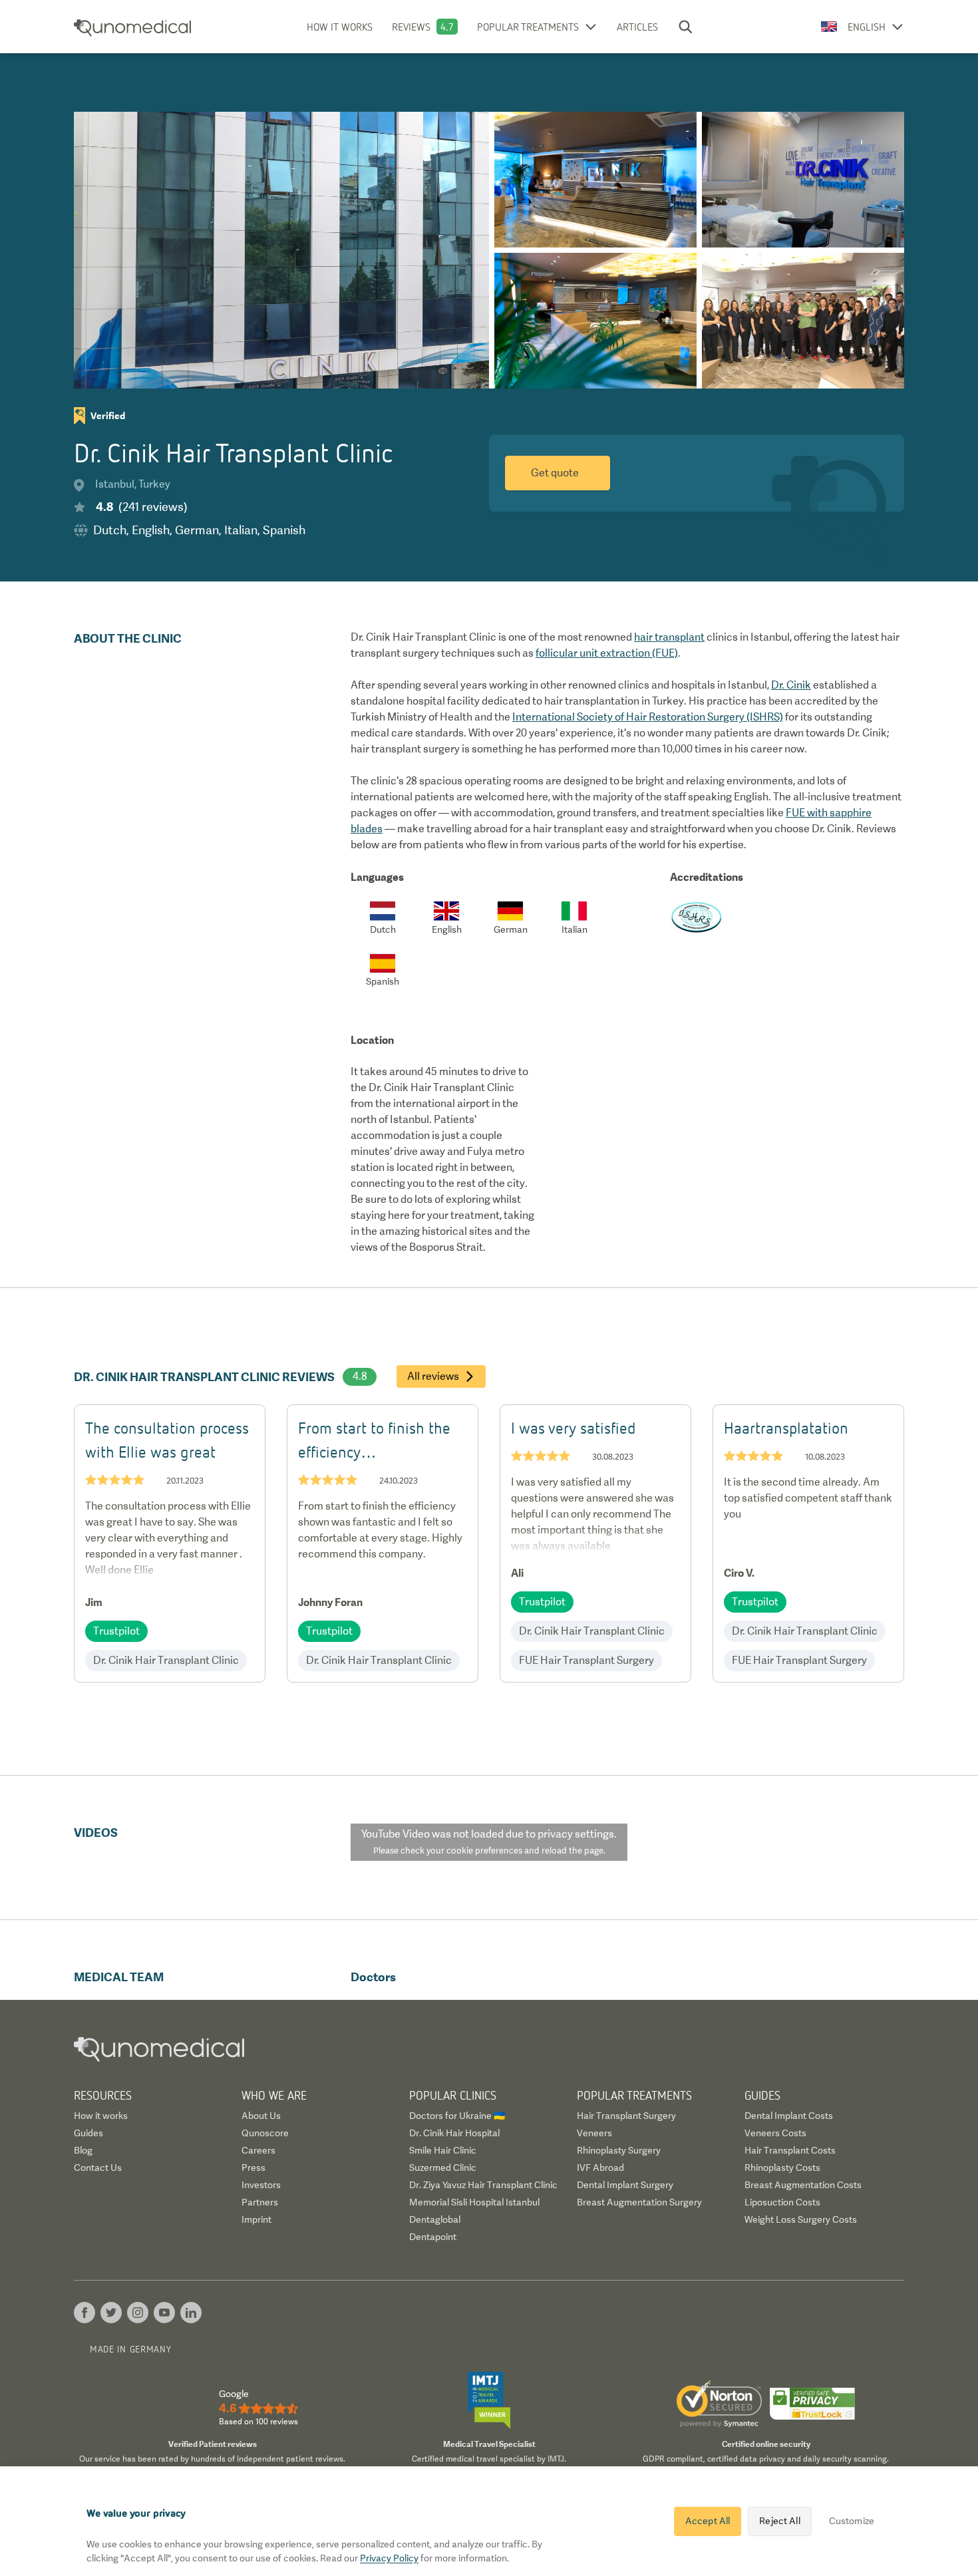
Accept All (708, 2521)
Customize (852, 2521)
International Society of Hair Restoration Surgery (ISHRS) (648, 717)
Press (253, 2168)
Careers (258, 2150)
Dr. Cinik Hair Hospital (454, 2133)
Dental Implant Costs (789, 2116)
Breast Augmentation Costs (803, 2185)
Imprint (256, 2219)
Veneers (594, 2133)
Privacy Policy (389, 2558)
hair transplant (669, 637)
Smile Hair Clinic (443, 2150)
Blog (83, 2150)
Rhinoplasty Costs (782, 2168)
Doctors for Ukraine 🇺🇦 (457, 2116)
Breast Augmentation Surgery (639, 2202)
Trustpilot (116, 1631)
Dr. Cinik (791, 685)
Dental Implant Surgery (625, 2185)
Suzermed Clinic (443, 2168)
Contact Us (98, 2168)
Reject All (779, 2521)
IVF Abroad (600, 2168)
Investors (261, 2185)
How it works (340, 27)
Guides (88, 2133)
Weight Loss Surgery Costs (801, 2219)
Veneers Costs (775, 2133)
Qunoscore (265, 2133)
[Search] (685, 27)
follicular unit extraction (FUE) (607, 653)
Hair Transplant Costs (790, 2150)
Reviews (411, 27)
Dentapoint (433, 2237)
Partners (260, 2202)
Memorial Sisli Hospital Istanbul (474, 2202)
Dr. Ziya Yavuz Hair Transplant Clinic (483, 2185)
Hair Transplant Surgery (626, 2116)
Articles (637, 27)
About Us (261, 2116)
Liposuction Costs (782, 2202)
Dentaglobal (435, 2219)
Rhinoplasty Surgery (619, 2150)
